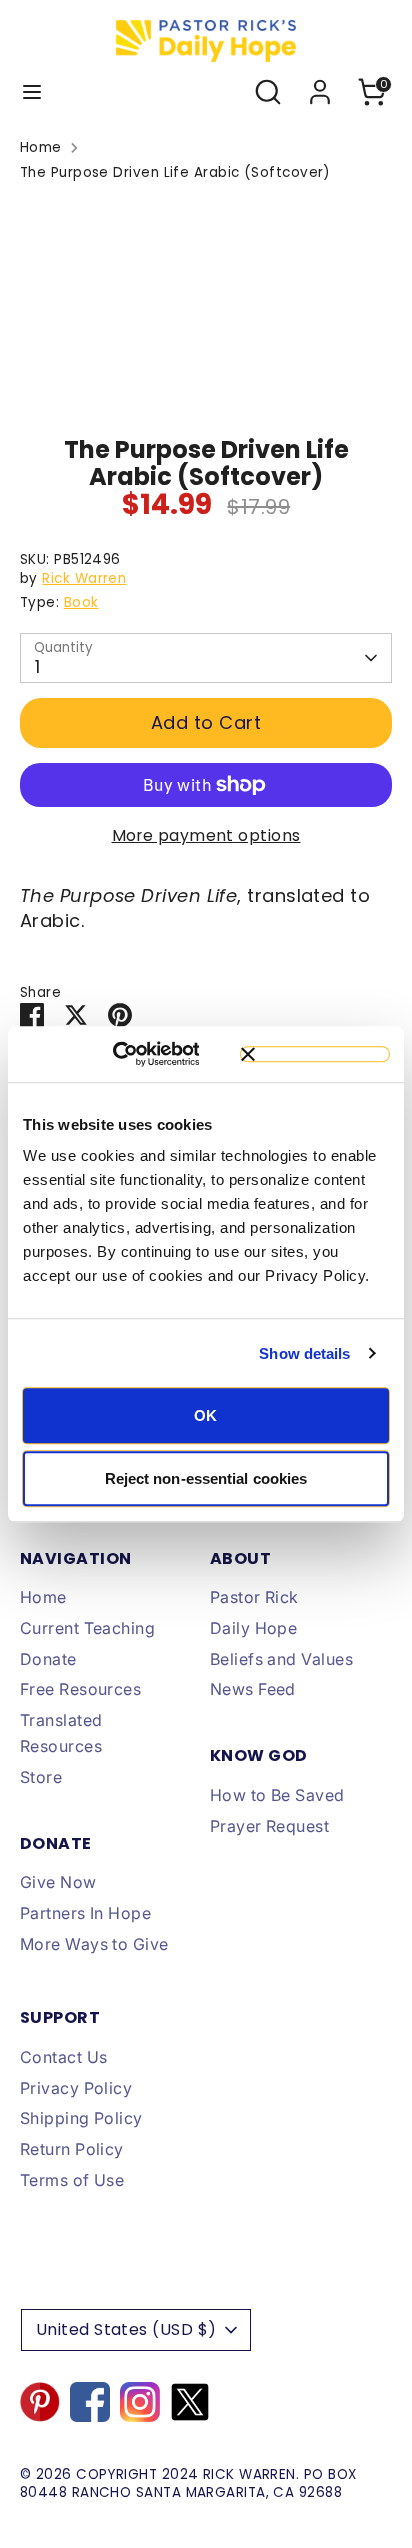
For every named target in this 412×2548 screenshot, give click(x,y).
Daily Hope (254, 1628)
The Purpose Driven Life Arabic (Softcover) (175, 173)
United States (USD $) (126, 2329)
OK (205, 1415)
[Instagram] (140, 2402)
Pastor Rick (254, 1597)
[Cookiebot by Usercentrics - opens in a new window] (140, 1054)
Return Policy (72, 2149)
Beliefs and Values (281, 1659)
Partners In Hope (85, 1913)
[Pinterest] (40, 2402)
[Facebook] (90, 2402)
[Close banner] (315, 1054)
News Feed (253, 1689)
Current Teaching (87, 1628)
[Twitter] (190, 2402)
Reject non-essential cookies (206, 1478)
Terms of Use (72, 2180)
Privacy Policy (76, 2088)
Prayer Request (269, 1826)
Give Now (58, 1882)
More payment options (206, 835)
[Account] (320, 84)
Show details (304, 1353)
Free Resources (80, 1689)
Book (81, 602)
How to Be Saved (277, 1795)
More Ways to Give (94, 1944)
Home (41, 148)
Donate (48, 1659)
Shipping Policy (81, 2118)
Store (41, 1777)
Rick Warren (84, 578)
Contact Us (64, 2057)
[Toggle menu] (32, 92)
